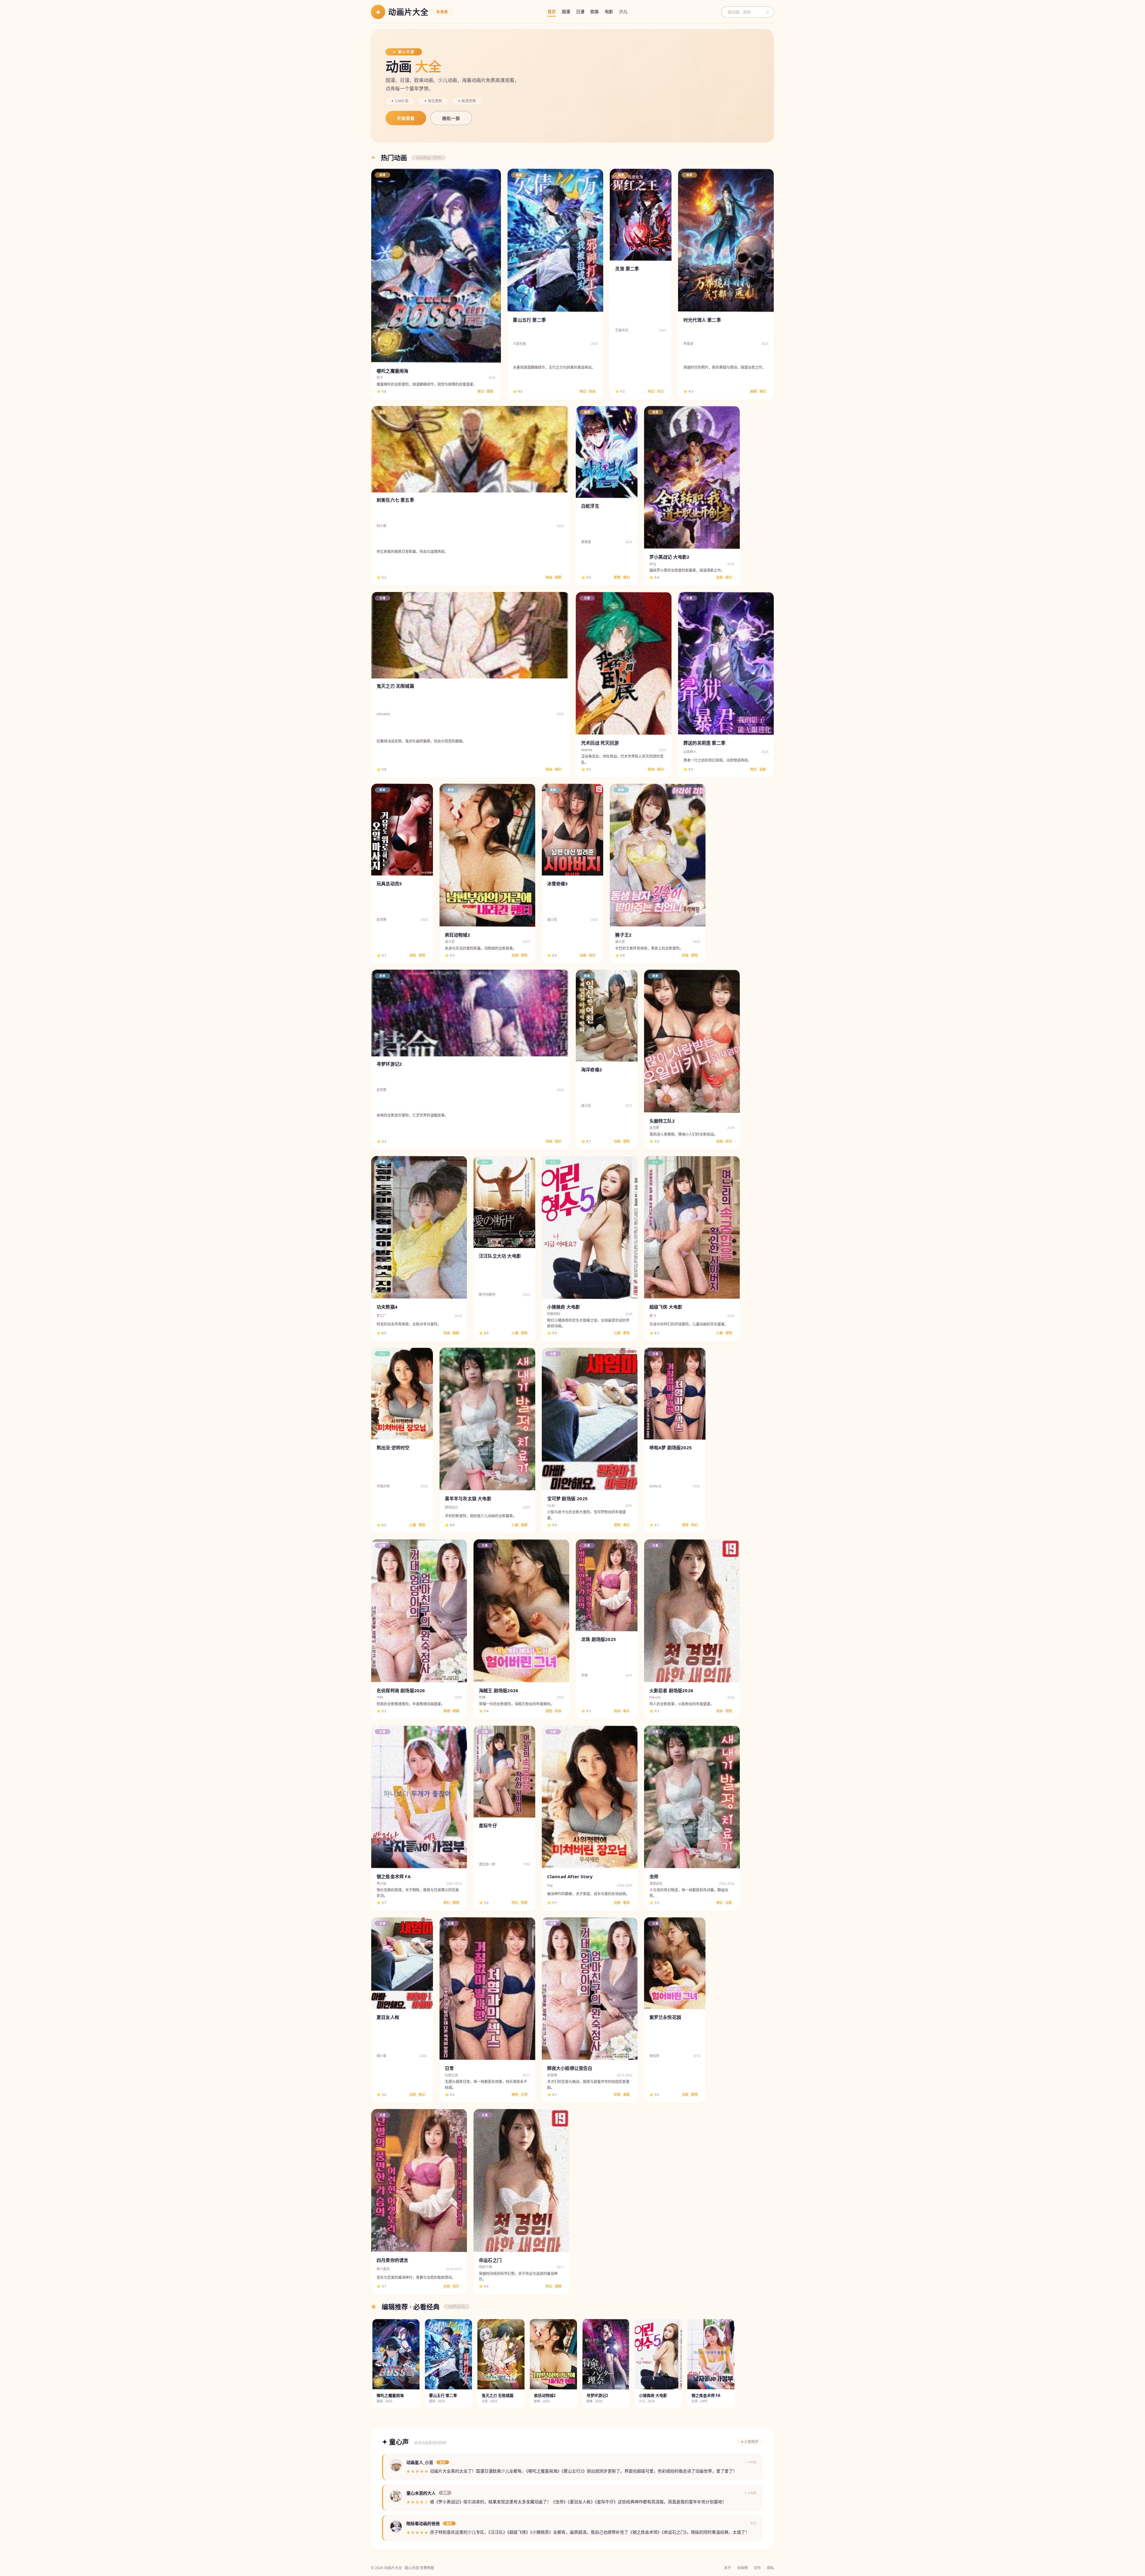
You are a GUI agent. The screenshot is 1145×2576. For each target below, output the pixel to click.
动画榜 (742, 2568)
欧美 (595, 11)
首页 (552, 11)
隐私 (770, 2568)
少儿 (623, 11)
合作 (757, 2568)
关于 (728, 2568)
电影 (609, 11)
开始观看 (406, 118)
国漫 (566, 11)
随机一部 (451, 118)
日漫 (580, 11)
